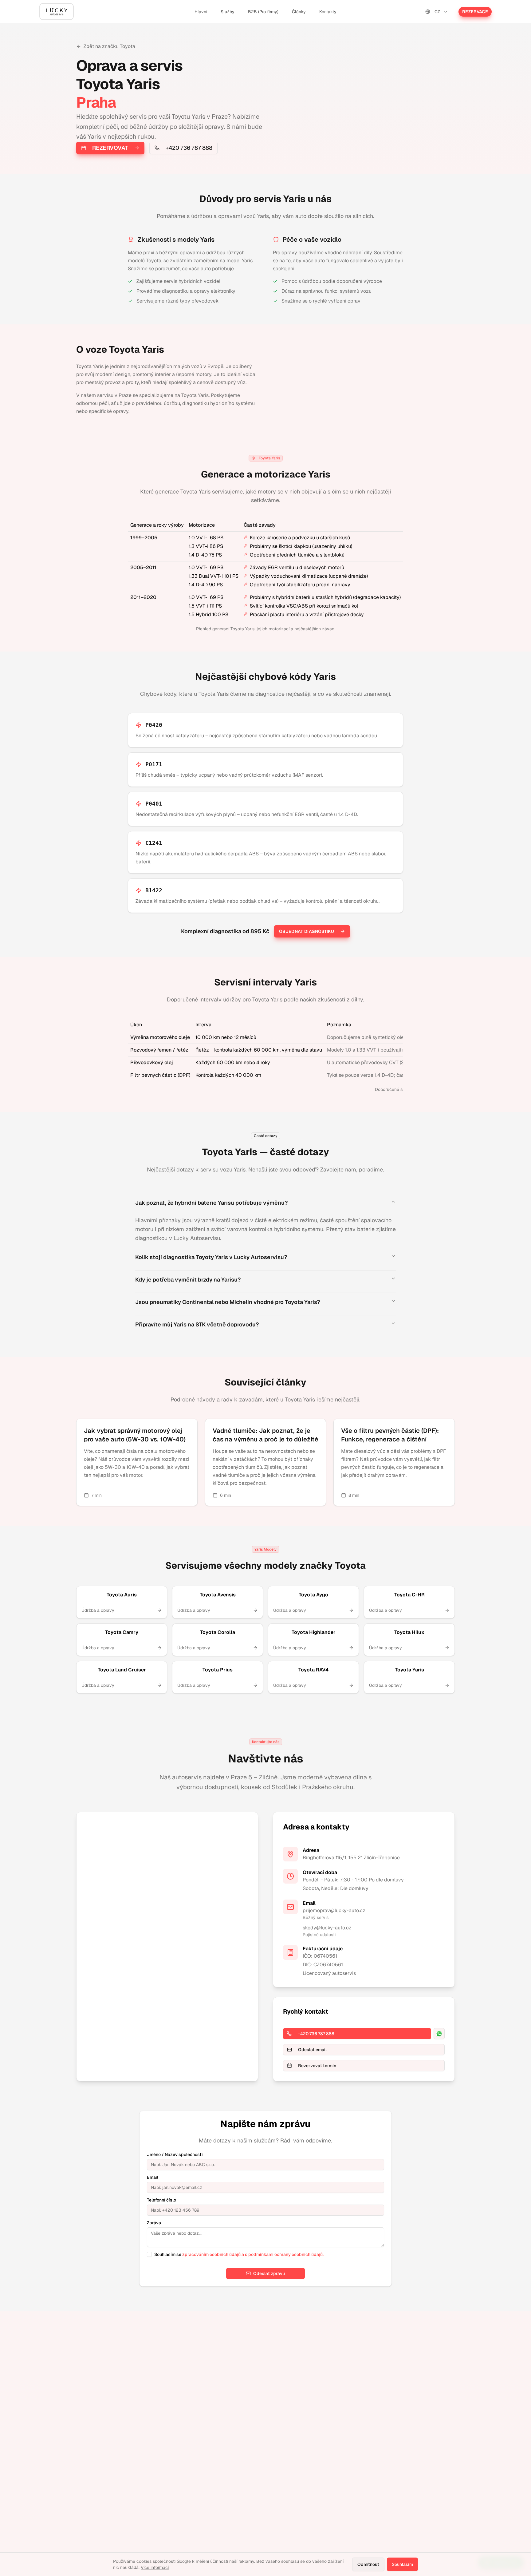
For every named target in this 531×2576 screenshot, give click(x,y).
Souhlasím (402, 2564)
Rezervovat (110, 148)
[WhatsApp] (439, 2034)
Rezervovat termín (317, 2066)
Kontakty (328, 12)
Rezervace (475, 12)
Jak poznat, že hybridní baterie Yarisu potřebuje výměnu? (211, 1203)
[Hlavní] (57, 12)
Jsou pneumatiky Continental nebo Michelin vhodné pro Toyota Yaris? (228, 1302)
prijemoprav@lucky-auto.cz (334, 1910)
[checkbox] (149, 2254)
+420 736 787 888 (189, 148)
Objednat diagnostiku (307, 931)
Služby (228, 12)
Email (153, 2177)
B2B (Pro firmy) (263, 12)
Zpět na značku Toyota (109, 46)
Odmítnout (368, 2564)
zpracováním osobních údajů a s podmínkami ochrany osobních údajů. (253, 2254)
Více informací (155, 2567)
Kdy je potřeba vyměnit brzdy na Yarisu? (188, 1280)
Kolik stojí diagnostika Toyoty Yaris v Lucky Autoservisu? (211, 1257)
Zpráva (154, 2223)
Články (299, 12)
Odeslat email (312, 2050)
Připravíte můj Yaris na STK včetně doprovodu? (197, 1324)
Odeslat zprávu (269, 2273)
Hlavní (201, 12)
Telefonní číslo (161, 2200)
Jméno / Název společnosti (175, 2154)
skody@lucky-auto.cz (327, 1928)
